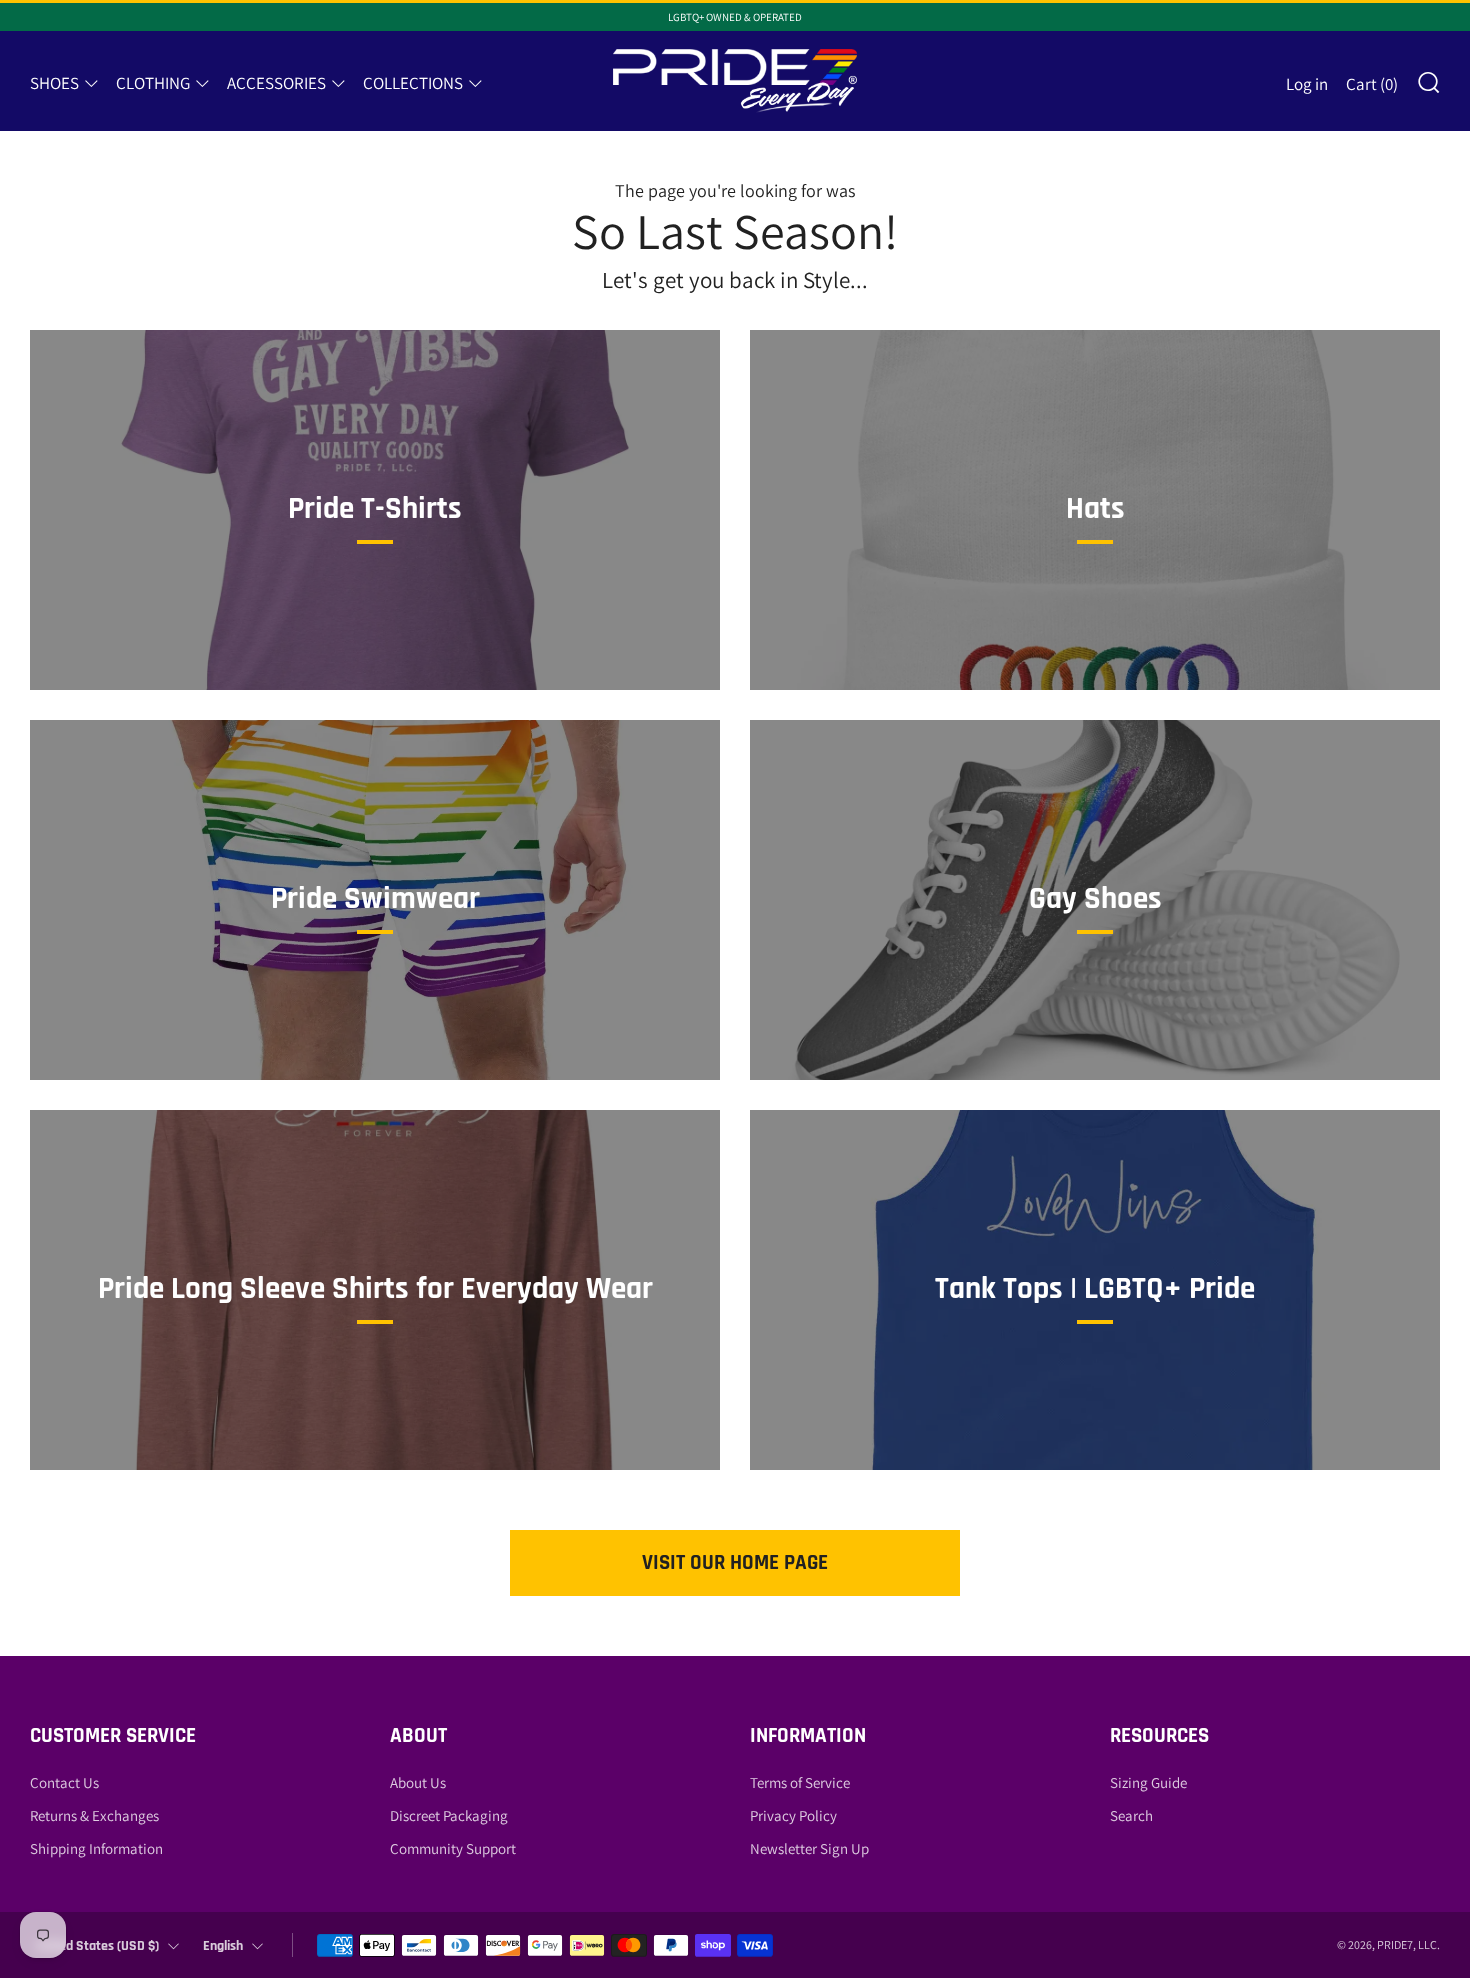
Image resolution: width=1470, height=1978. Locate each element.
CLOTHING (153, 83)
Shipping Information (96, 1848)
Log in (1307, 84)
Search (1131, 1815)
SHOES (54, 83)
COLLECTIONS (413, 83)
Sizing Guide (1148, 1782)
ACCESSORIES (276, 83)
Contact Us (64, 1782)
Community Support (453, 1848)
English (223, 1946)
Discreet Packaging (449, 1815)
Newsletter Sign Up (809, 1848)
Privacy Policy (793, 1815)
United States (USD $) (97, 1946)
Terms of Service (800, 1782)
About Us (418, 1782)
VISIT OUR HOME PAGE (735, 1562)
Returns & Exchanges (94, 1815)
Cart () (1372, 84)
